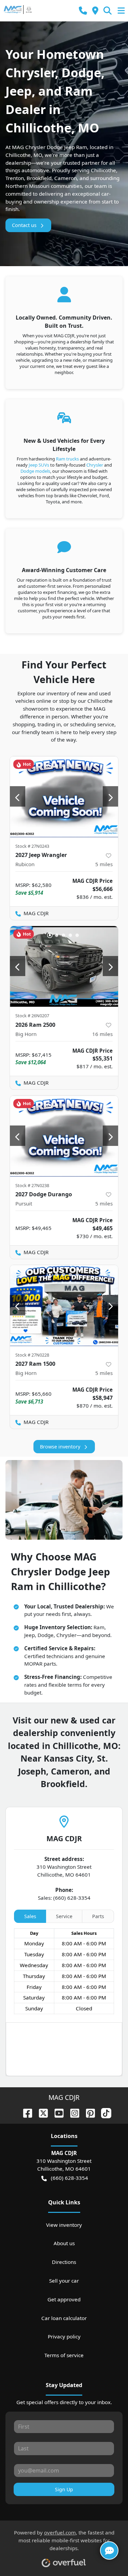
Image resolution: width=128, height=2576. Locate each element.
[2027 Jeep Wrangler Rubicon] (64, 797)
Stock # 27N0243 (32, 846)
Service (64, 1916)
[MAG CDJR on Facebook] (25, 2113)
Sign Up (64, 2489)
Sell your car (64, 2281)
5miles (104, 864)
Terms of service (64, 2355)
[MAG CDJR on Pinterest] (88, 2113)
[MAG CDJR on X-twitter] (41, 2113)
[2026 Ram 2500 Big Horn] (64, 967)
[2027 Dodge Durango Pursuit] (64, 1136)
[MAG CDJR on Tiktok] (103, 2113)
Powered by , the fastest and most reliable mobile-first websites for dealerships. (64, 2540)
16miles (102, 1034)
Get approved (64, 2299)
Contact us (24, 225)
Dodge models (35, 471)
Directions (64, 2262)
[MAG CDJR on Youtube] (56, 2113)
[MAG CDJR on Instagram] (72, 2113)
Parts (98, 1916)
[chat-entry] (109, 2550)
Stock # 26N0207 (32, 1016)
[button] (83, 11)
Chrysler (95, 465)
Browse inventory (60, 1447)
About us (64, 2243)
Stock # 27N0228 (32, 1355)
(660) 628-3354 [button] (69, 2178)
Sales (30, 1916)
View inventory (64, 2225)
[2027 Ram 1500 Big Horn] (64, 1306)
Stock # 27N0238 (32, 1185)
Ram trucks (67, 459)
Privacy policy (64, 2336)
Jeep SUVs (39, 465)
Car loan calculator (64, 2318)
